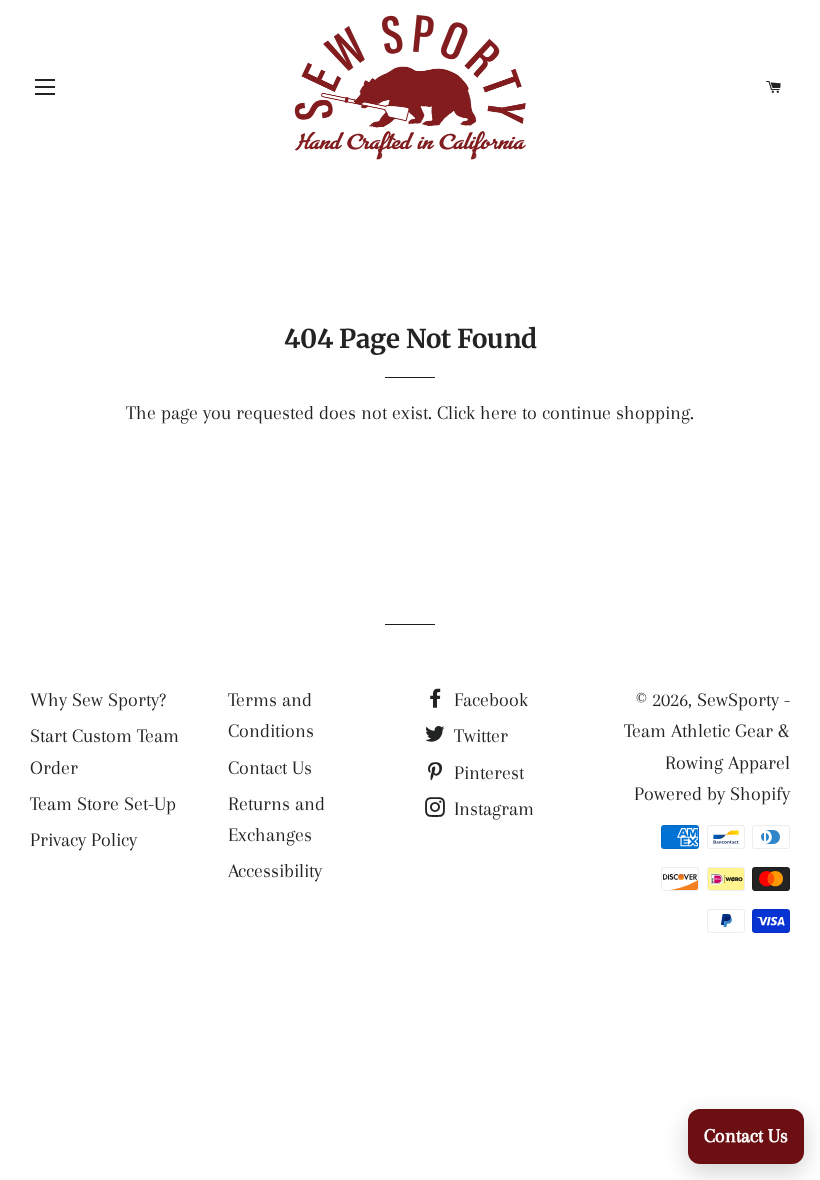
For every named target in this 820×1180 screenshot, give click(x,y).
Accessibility (275, 871)
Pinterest (486, 773)
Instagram (491, 809)
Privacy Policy (83, 840)
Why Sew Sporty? (98, 700)
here (498, 413)
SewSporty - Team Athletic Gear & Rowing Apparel (707, 731)
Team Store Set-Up (103, 804)
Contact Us (270, 768)
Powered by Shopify (712, 794)
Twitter (478, 736)
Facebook (488, 700)
